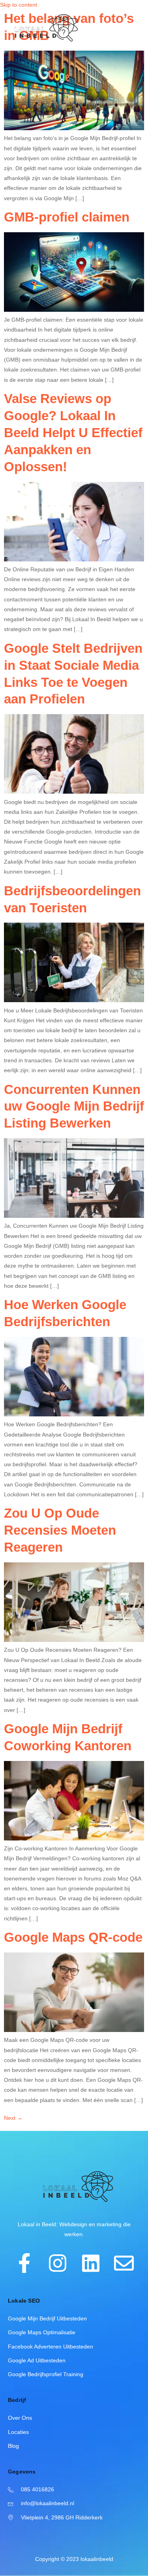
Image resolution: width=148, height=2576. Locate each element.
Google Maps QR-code (73, 1937)
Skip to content (19, 5)
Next (13, 2118)
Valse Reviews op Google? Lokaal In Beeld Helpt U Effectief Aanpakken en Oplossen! (73, 433)
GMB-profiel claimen (67, 217)
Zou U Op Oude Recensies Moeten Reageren (60, 1530)
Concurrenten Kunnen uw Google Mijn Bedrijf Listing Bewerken (74, 1106)
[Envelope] (124, 2263)
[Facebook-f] (24, 2263)
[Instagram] (58, 2263)
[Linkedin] (91, 2263)
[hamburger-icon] (133, 29)
